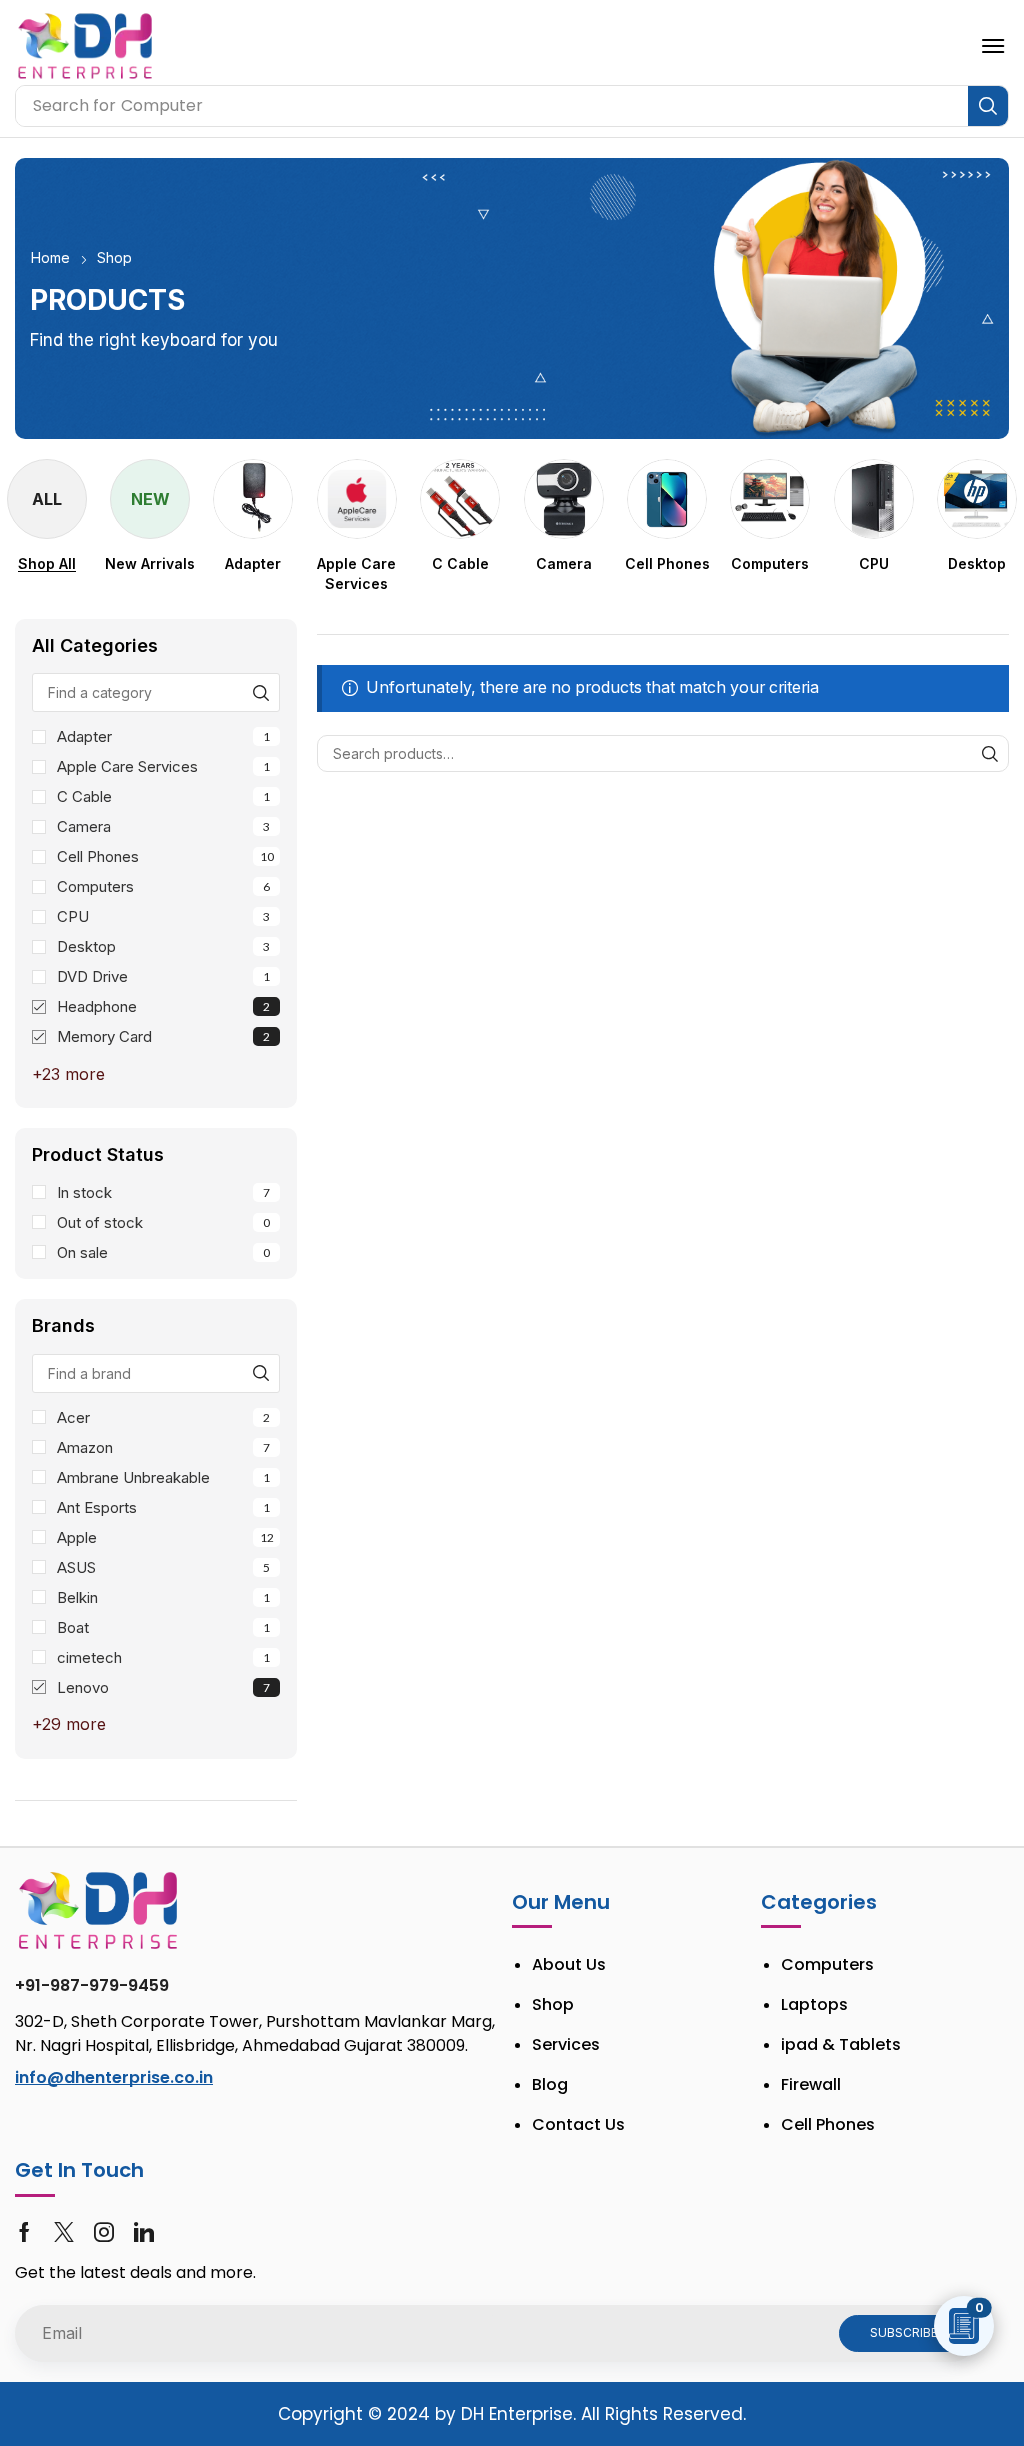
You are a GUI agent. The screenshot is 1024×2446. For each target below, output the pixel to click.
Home (50, 257)
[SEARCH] (990, 753)
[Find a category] (260, 692)
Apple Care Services (163, 766)
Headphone (163, 1006)
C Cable (163, 796)
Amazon (163, 1447)
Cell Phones (165, 856)
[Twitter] (64, 2232)
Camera (163, 826)
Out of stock (163, 1222)
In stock (163, 1192)
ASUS (163, 1567)
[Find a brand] (260, 1373)
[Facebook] (24, 2232)
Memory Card (163, 1036)
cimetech (163, 1657)
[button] (993, 46)
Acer (163, 1417)
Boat (163, 1627)
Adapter (163, 736)
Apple (165, 1537)
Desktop (163, 946)
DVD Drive (163, 976)
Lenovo (163, 1687)
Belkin (163, 1597)
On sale (163, 1252)
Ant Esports (163, 1507)
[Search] (988, 106)
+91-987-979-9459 (92, 1985)
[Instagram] (104, 2232)
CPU (163, 916)
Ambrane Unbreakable (163, 1477)
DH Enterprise (517, 2414)
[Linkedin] (144, 2232)
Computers (163, 886)
